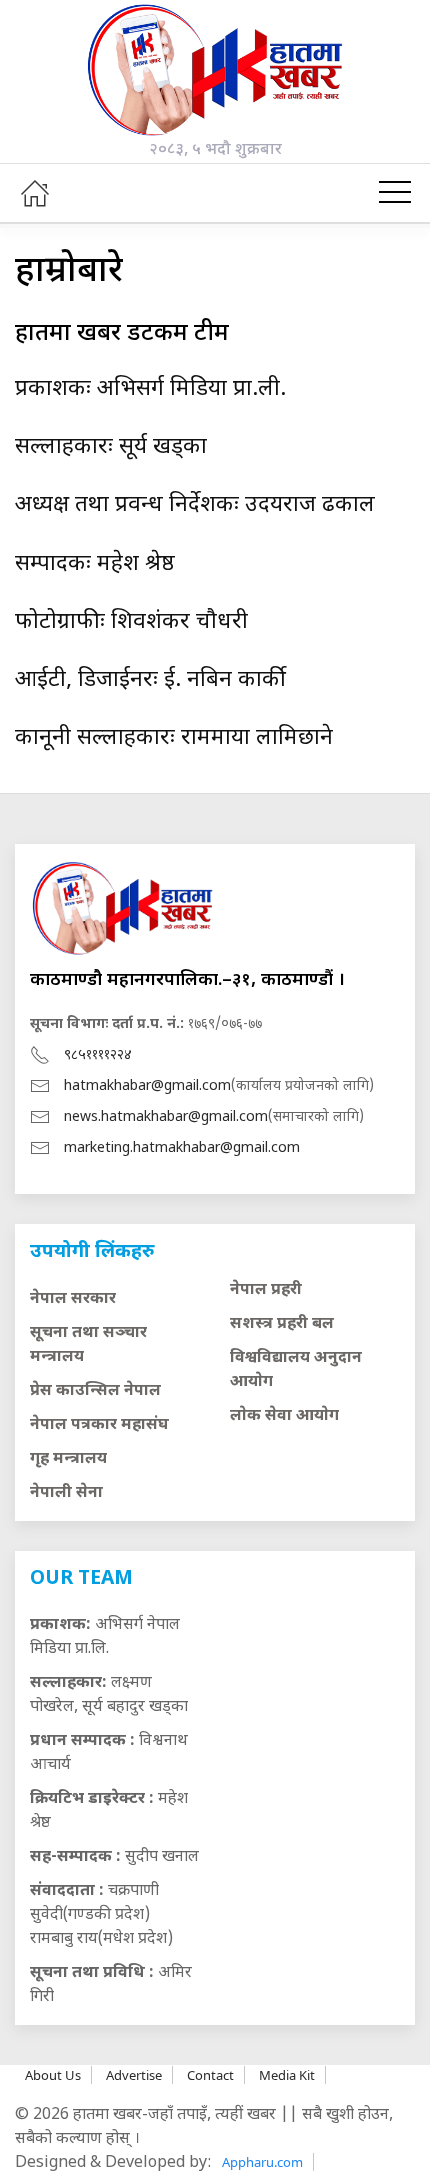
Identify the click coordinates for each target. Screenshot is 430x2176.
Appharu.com (262, 2162)
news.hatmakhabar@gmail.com (166, 1117)
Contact (210, 2075)
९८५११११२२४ (98, 1055)
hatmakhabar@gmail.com (147, 1086)
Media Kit (287, 2075)
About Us (53, 2075)
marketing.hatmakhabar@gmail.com (182, 1148)
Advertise (134, 2075)
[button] (395, 193)
